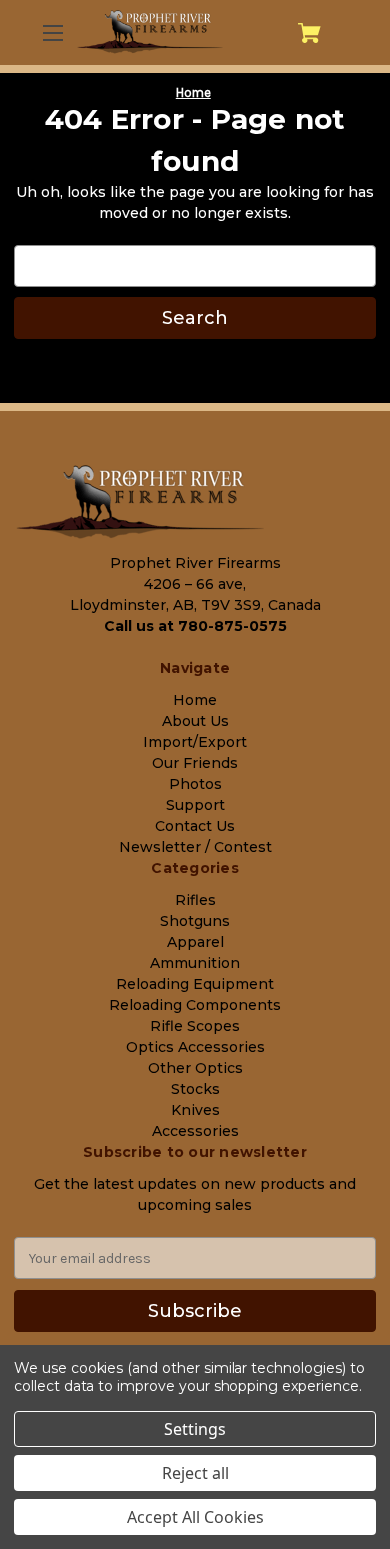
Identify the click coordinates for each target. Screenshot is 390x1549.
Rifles (195, 900)
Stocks (195, 1089)
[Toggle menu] (51, 32)
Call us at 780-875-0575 (195, 626)
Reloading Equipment (195, 984)
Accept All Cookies (195, 1517)
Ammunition (195, 963)
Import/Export (195, 742)
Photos (195, 784)
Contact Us (195, 826)
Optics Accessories (195, 1047)
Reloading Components (195, 1005)
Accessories (195, 1131)
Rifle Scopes (195, 1026)
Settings (195, 1429)
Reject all (195, 1473)
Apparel (195, 942)
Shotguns (195, 921)
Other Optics (195, 1068)
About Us (195, 721)
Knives (195, 1110)
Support (195, 805)
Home (195, 700)
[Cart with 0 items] (309, 33)
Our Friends (195, 763)
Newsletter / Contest (195, 847)
